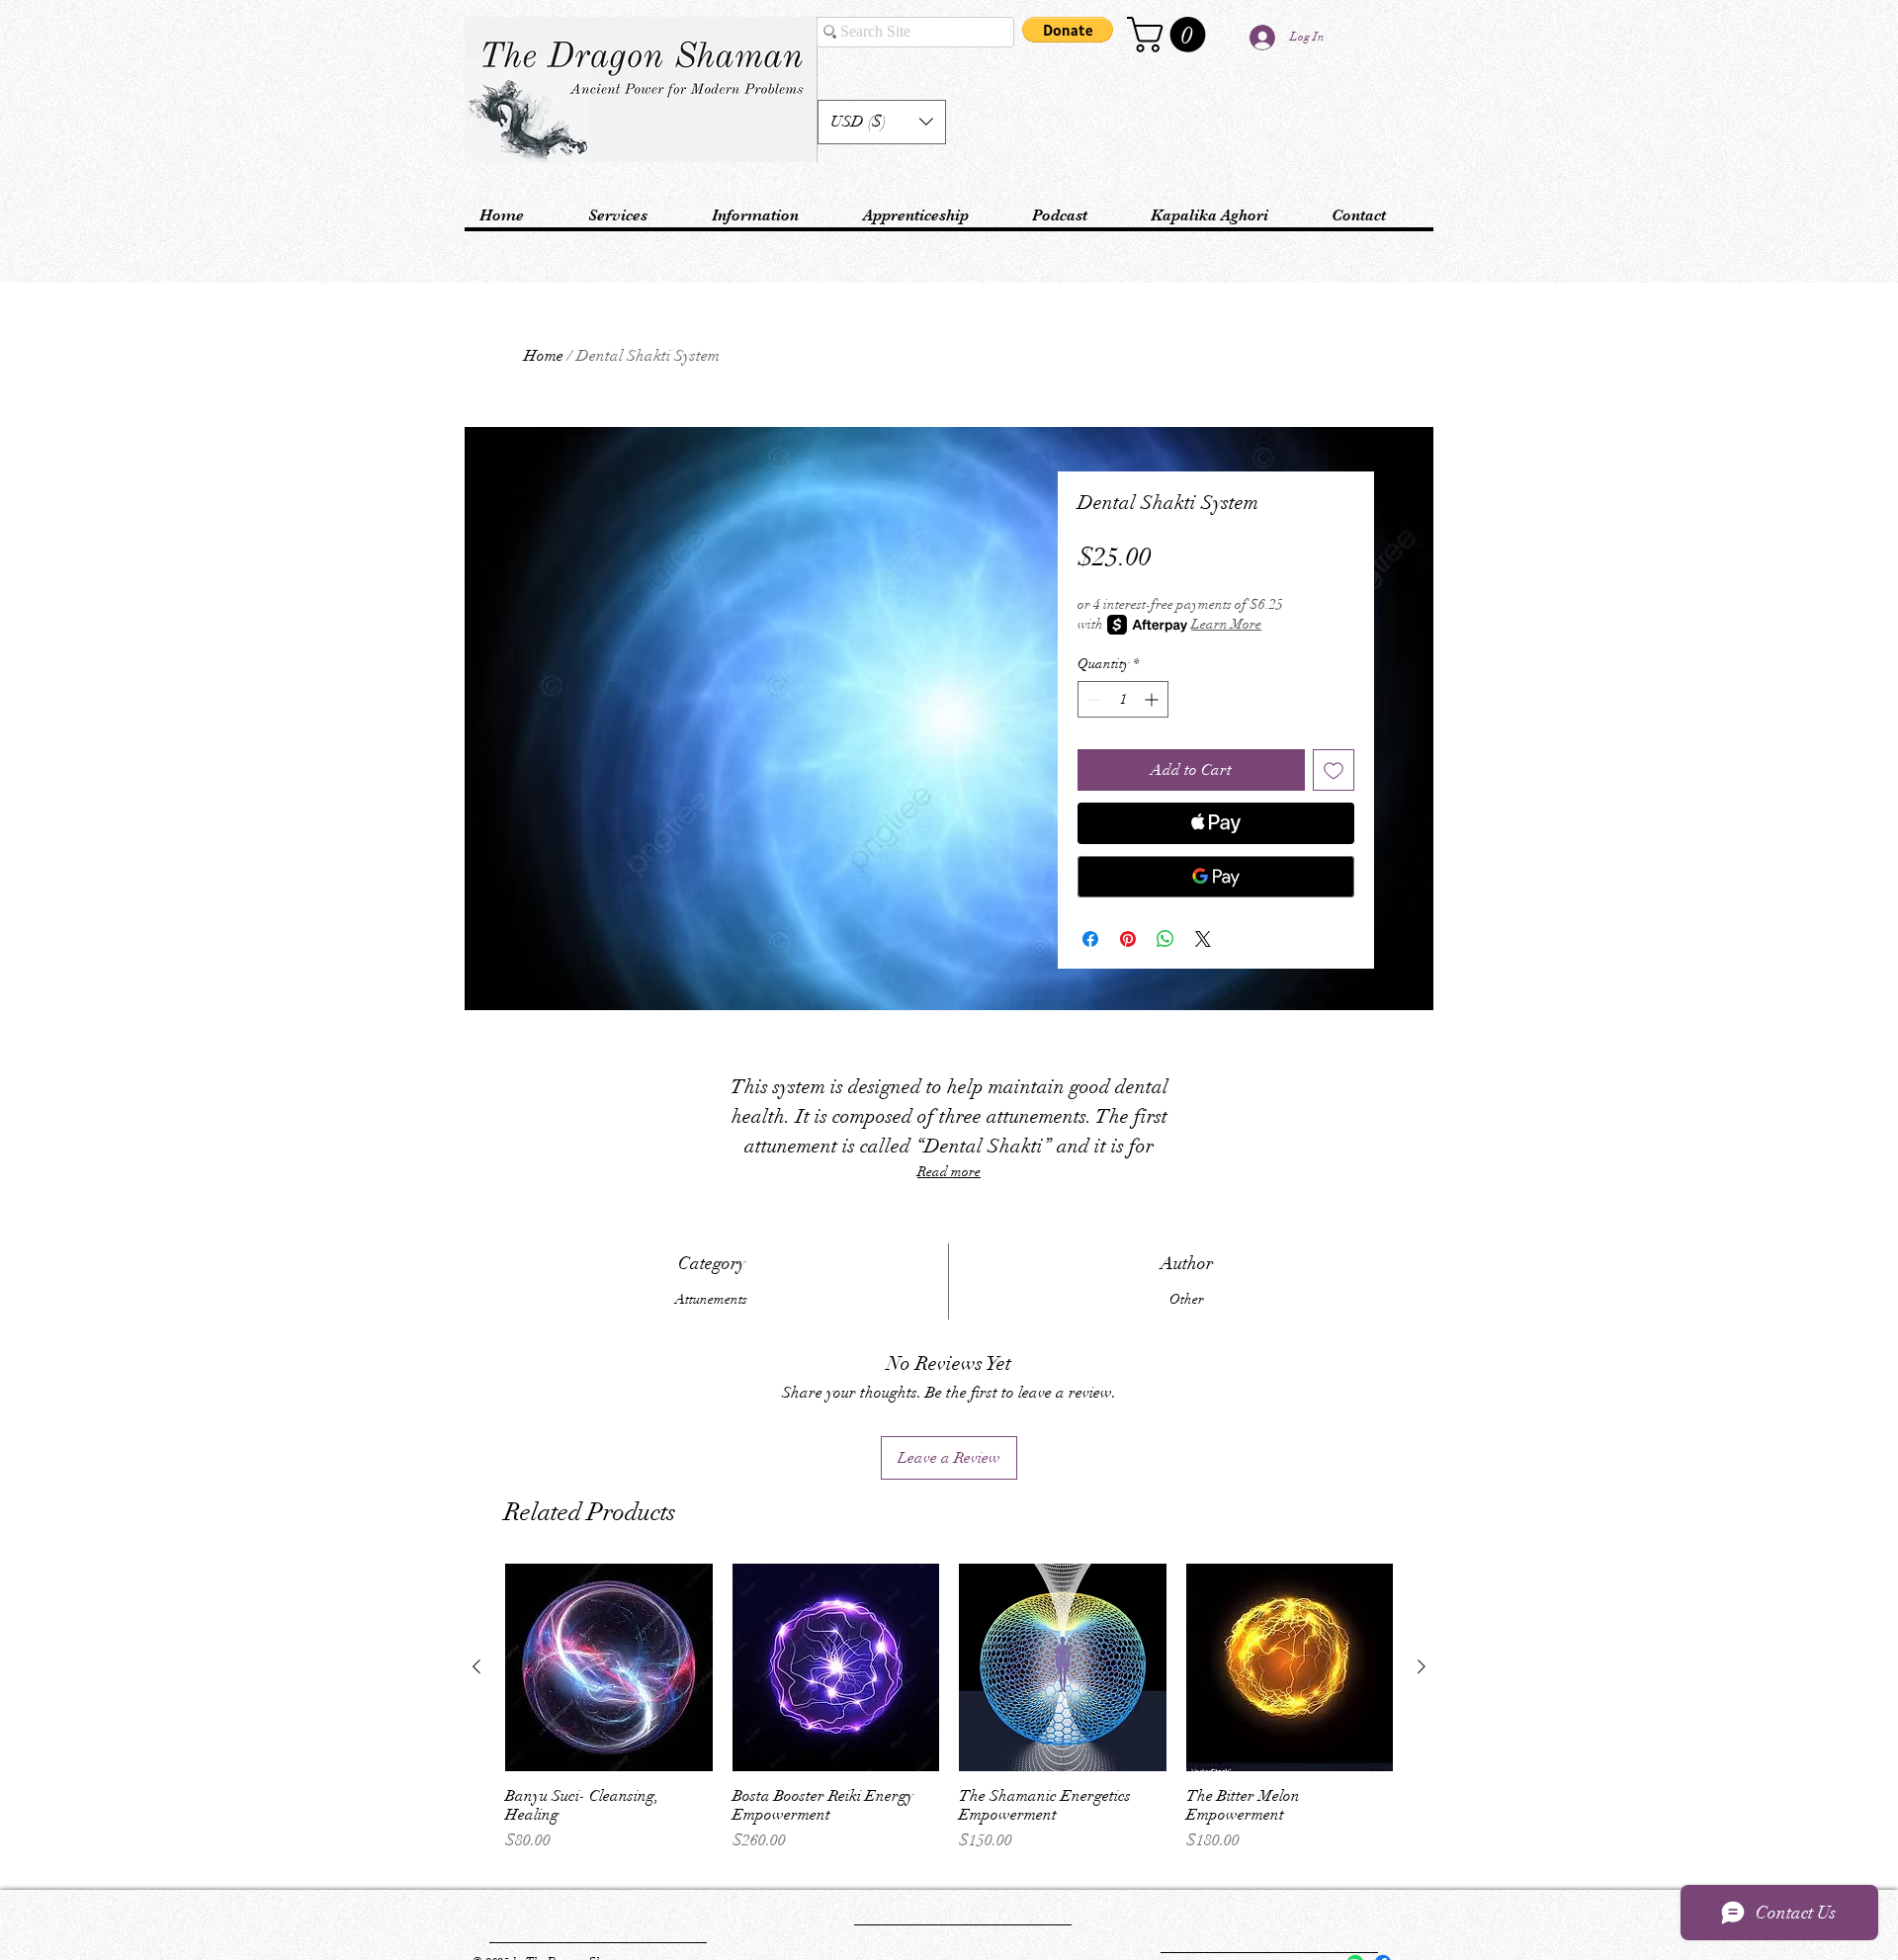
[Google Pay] (1216, 877)
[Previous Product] (476, 1666)
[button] (882, 122)
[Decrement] (1093, 699)
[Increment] (1153, 699)
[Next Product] (1422, 1666)
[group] (949, 1717)
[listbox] (882, 122)
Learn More (1226, 624)
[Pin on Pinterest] (1128, 939)
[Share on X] (1203, 939)
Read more (949, 1172)
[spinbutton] (1123, 699)
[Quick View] (609, 1667)
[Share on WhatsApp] (1165, 939)
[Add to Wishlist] (1334, 770)
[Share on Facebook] (1090, 939)
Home (544, 356)
